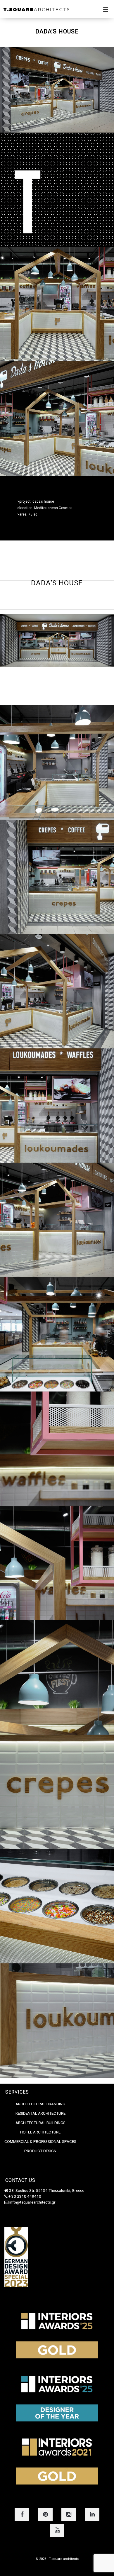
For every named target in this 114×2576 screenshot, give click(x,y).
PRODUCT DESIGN (40, 2151)
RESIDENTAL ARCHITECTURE (40, 2113)
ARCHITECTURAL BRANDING (40, 2104)
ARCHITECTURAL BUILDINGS (40, 2123)
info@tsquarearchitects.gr (32, 2202)
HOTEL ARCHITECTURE (40, 2132)
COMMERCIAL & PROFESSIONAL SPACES (40, 2141)
